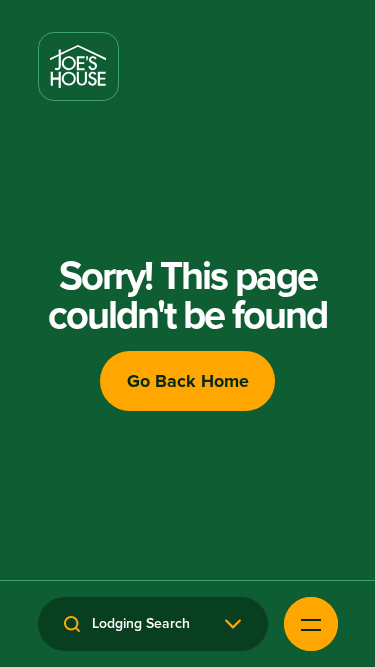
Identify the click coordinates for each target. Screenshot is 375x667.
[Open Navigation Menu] (311, 624)
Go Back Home (188, 381)
